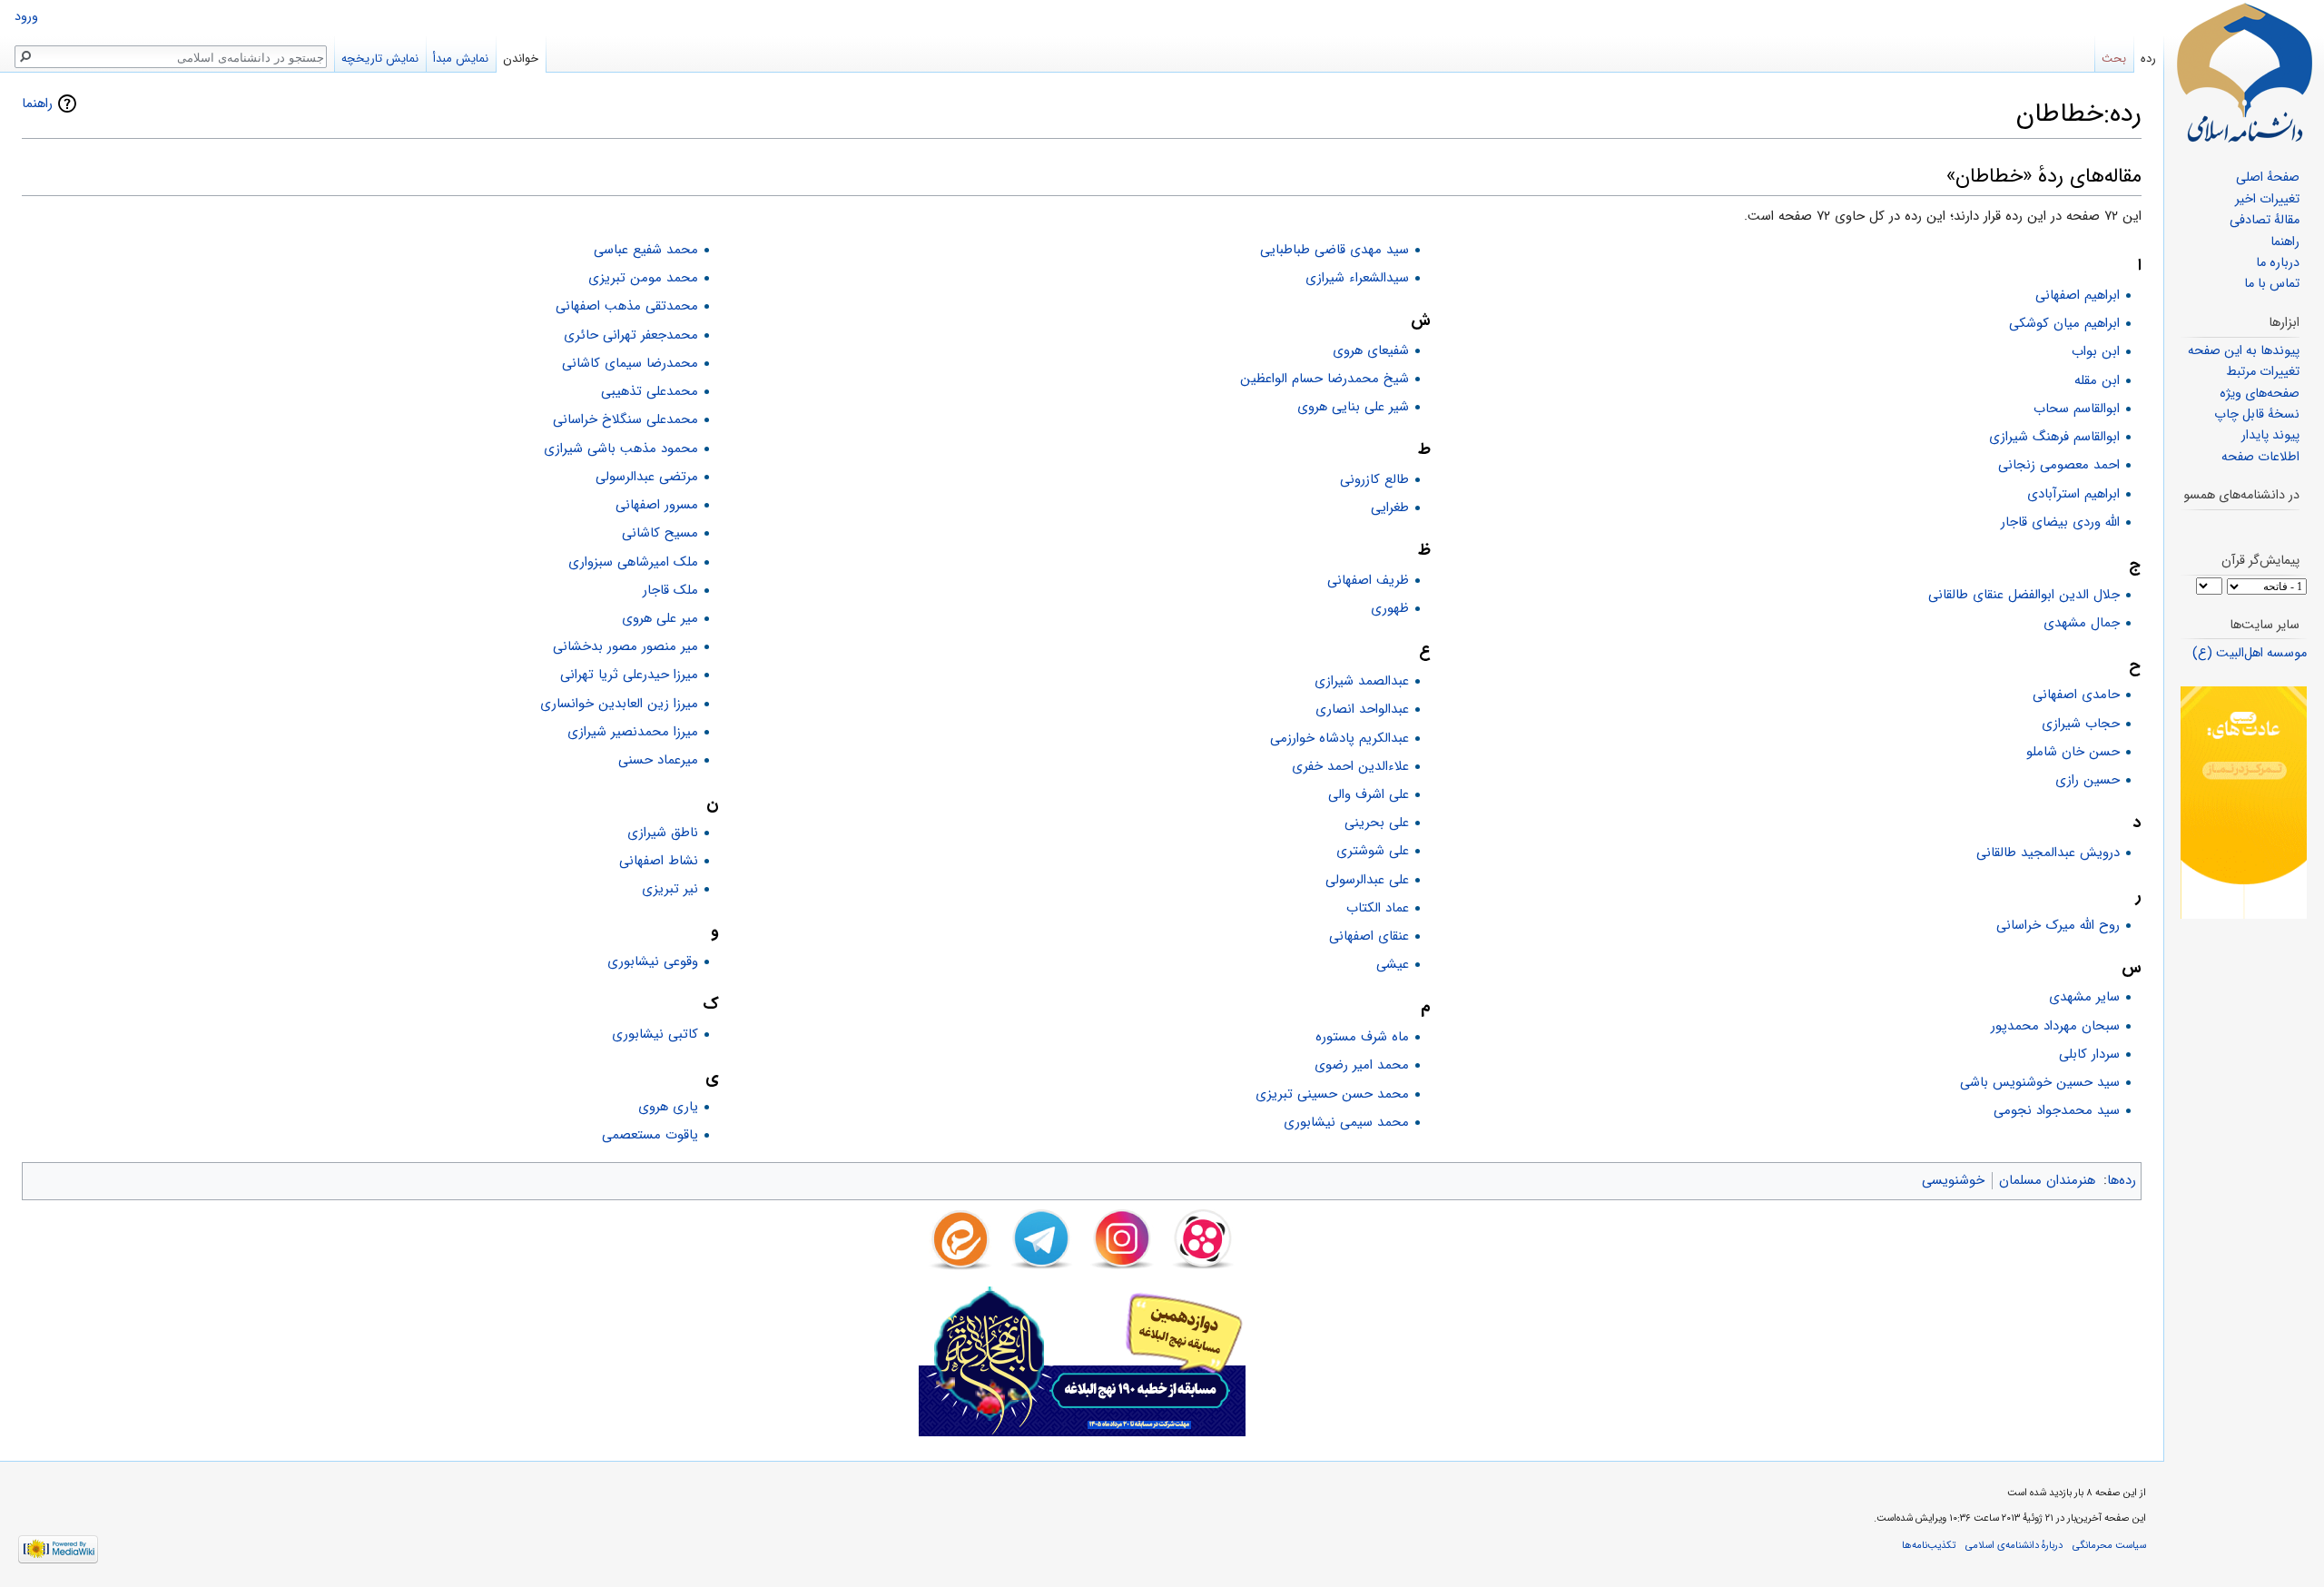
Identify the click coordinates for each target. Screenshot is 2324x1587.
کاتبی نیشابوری (655, 1034)
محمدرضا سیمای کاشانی (630, 363)
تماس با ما (2272, 284)
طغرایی (1390, 508)
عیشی (1393, 964)
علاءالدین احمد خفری (1350, 766)
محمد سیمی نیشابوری (1346, 1122)
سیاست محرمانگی (2109, 1545)
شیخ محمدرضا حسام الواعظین (1324, 379)
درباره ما (2278, 263)
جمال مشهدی (2082, 623)
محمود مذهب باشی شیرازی (621, 448)
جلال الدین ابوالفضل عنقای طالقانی (2024, 595)
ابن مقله (2097, 380)
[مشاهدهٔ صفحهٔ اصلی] (2244, 73)
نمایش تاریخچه (380, 59)
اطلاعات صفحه (2260, 457)
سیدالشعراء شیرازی (1357, 278)
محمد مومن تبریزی (643, 278)
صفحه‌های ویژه (2260, 394)
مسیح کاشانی (660, 533)
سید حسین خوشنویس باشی (2040, 1082)
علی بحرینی (1377, 823)
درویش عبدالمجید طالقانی (2048, 853)
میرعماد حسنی (658, 760)
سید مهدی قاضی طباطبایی (1334, 250)
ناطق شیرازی (663, 833)
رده (2148, 59)
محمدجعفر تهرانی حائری (631, 335)
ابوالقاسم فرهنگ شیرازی (2054, 437)
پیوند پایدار (2270, 435)
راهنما (37, 103)
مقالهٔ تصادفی (2265, 220)
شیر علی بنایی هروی (1353, 407)
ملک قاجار (670, 590)
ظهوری (1390, 608)
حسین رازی (2088, 780)
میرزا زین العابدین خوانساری (619, 704)
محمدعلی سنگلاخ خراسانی (625, 419)
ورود (26, 17)
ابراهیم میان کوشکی (2064, 323)
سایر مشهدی (2084, 997)
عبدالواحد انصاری (1362, 709)
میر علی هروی (660, 618)
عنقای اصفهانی (1369, 936)
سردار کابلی (2089, 1054)
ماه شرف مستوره (1362, 1037)
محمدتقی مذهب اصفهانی (627, 306)
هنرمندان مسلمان (2047, 1180)
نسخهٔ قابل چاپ (2257, 414)
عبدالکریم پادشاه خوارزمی (1339, 738)
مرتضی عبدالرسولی (647, 477)
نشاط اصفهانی (659, 861)
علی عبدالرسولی (1367, 880)
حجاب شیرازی (2081, 724)
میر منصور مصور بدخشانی (625, 646)
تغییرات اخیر (2267, 199)
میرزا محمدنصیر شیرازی (633, 732)
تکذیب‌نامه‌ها (1929, 1545)
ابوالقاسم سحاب (2077, 409)
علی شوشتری (1373, 851)
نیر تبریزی (670, 889)
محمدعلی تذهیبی (650, 391)
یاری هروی (668, 1107)
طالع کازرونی (1374, 479)
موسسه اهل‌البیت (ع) (2250, 653)
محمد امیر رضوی (1362, 1065)
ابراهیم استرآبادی (2073, 494)
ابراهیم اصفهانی (2078, 295)
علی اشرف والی (1369, 794)
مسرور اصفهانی (657, 505)
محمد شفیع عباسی (646, 250)
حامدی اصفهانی (2076, 695)
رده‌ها (2122, 1180)
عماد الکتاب (1378, 908)
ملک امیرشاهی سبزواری (633, 562)
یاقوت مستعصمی (650, 1135)
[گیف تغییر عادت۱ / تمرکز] (2244, 802)
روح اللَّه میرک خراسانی (2058, 925)
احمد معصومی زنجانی (2059, 465)
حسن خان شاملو (2073, 752)
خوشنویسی (1953, 1180)
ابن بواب (2096, 351)
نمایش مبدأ (461, 59)
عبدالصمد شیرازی (1362, 681)
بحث (2114, 59)
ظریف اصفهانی (1368, 580)
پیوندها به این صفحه (2244, 351)
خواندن (521, 59)
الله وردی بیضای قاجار (2060, 522)
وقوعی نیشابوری (653, 961)
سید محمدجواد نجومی (2057, 1110)
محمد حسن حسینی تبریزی (1332, 1094)
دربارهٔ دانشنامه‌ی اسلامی (2014, 1545)
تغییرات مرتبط (2263, 372)
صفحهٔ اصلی (2268, 177)
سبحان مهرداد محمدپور (2055, 1026)
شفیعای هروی (1371, 350)
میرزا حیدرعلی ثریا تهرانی (629, 675)
